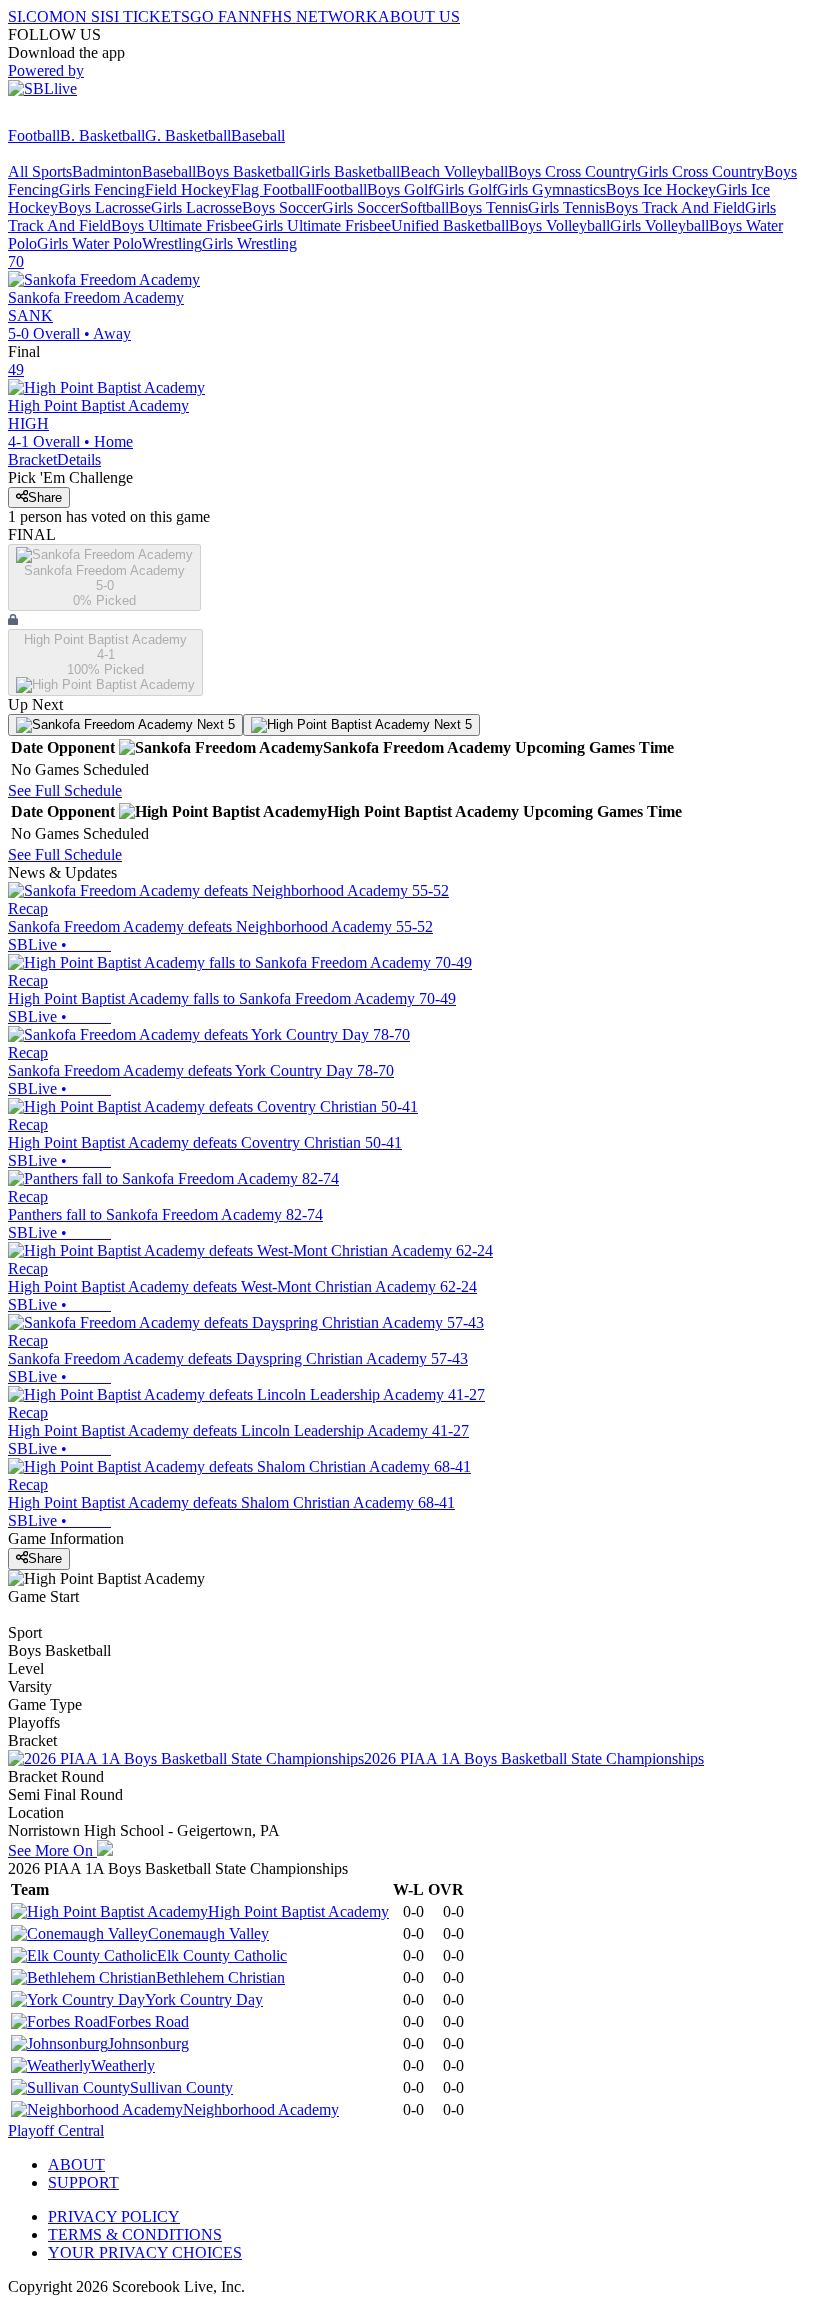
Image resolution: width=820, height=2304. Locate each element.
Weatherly (123, 2065)
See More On (52, 1850)
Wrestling (172, 243)
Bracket (32, 459)
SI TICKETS (147, 16)
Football (34, 135)
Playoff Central (56, 2130)
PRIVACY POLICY (114, 2216)
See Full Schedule (65, 790)
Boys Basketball (247, 171)
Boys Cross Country (572, 171)
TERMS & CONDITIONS (135, 2234)
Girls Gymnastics (551, 189)
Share (45, 497)
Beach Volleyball (454, 171)
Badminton (107, 171)
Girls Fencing (102, 189)
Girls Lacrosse (196, 207)
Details (79, 459)
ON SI (84, 16)
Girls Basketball (349, 171)
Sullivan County (181, 2087)
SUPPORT (83, 2182)
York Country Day (204, 1999)
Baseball (258, 135)
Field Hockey (188, 189)
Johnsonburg (148, 2043)
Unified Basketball (450, 225)
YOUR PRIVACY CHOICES (145, 2252)
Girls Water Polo (89, 243)
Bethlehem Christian (220, 1977)
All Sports (40, 171)
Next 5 (214, 724)
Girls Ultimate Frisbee (321, 225)
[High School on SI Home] (85, 117)
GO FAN (220, 16)
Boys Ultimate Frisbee (181, 225)
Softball (424, 207)
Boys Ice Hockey (661, 189)
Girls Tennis (566, 207)
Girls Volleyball (659, 225)
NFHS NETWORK (314, 16)
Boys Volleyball (559, 225)
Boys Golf (400, 189)
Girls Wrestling (249, 243)
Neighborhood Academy (261, 2109)
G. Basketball (188, 135)
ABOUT (76, 2164)
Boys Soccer (282, 207)
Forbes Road (148, 2021)
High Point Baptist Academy (298, 1911)
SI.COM (35, 16)
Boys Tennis (488, 207)
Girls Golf (465, 189)
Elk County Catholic (222, 1955)
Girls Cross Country (700, 171)
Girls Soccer (361, 207)
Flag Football (273, 189)
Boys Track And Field (675, 207)
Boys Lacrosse (104, 207)
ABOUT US (419, 16)
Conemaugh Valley (208, 1933)
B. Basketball (102, 135)
